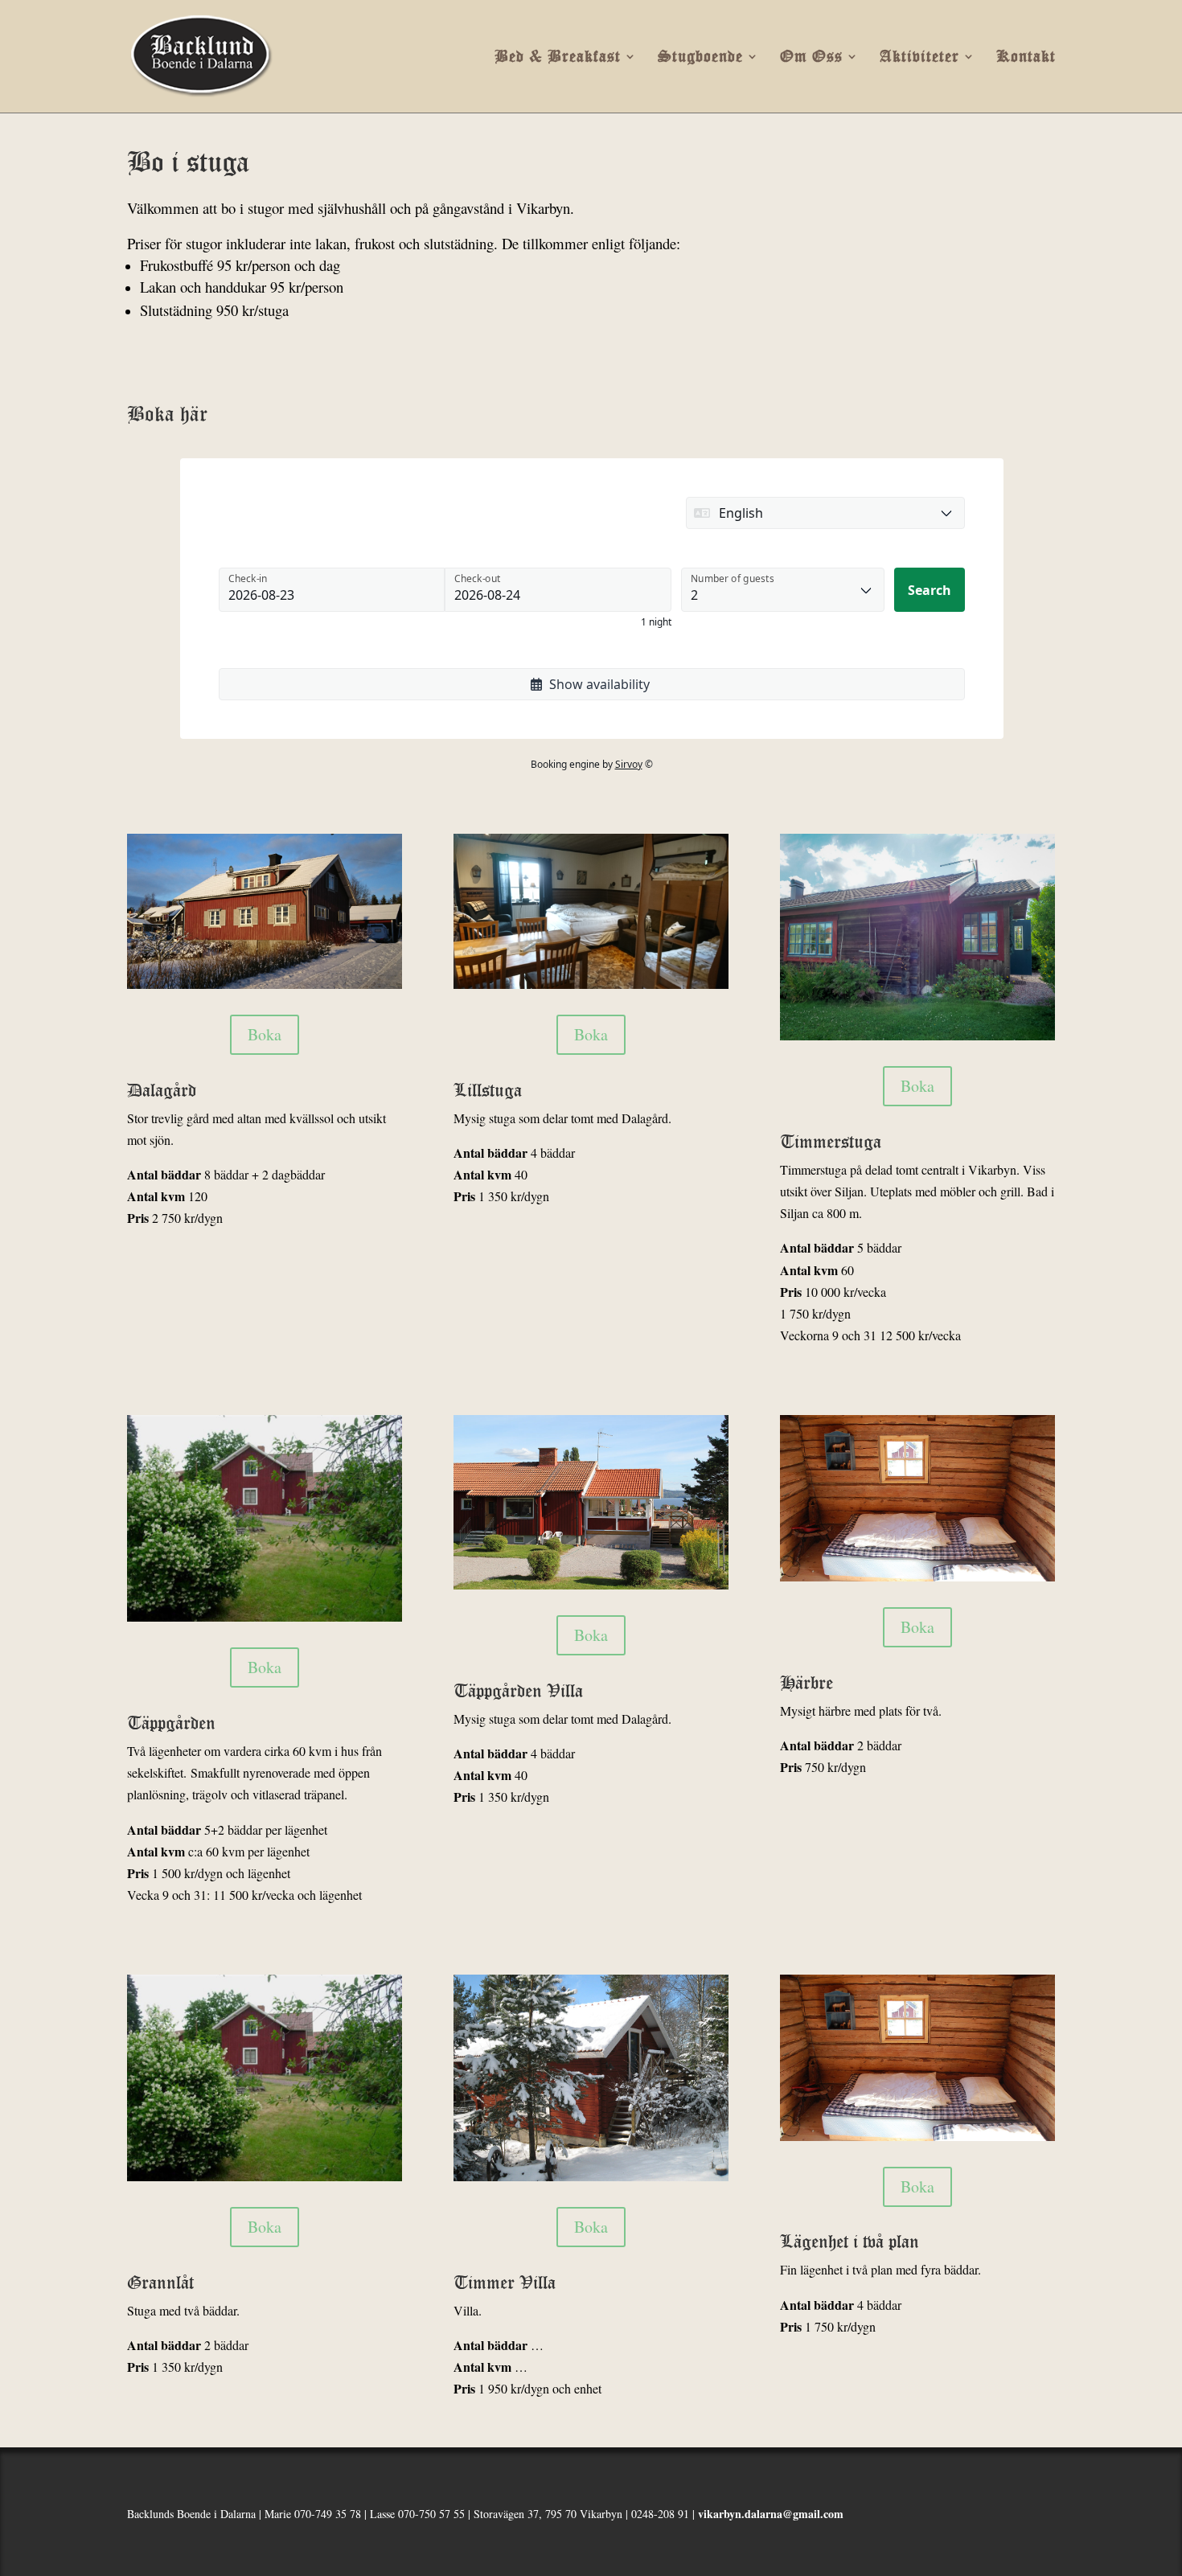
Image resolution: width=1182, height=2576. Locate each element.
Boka (265, 1034)
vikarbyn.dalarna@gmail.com (771, 2514)
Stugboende (700, 57)
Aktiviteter (919, 57)
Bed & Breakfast (558, 57)
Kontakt (1026, 57)
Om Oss (811, 57)
